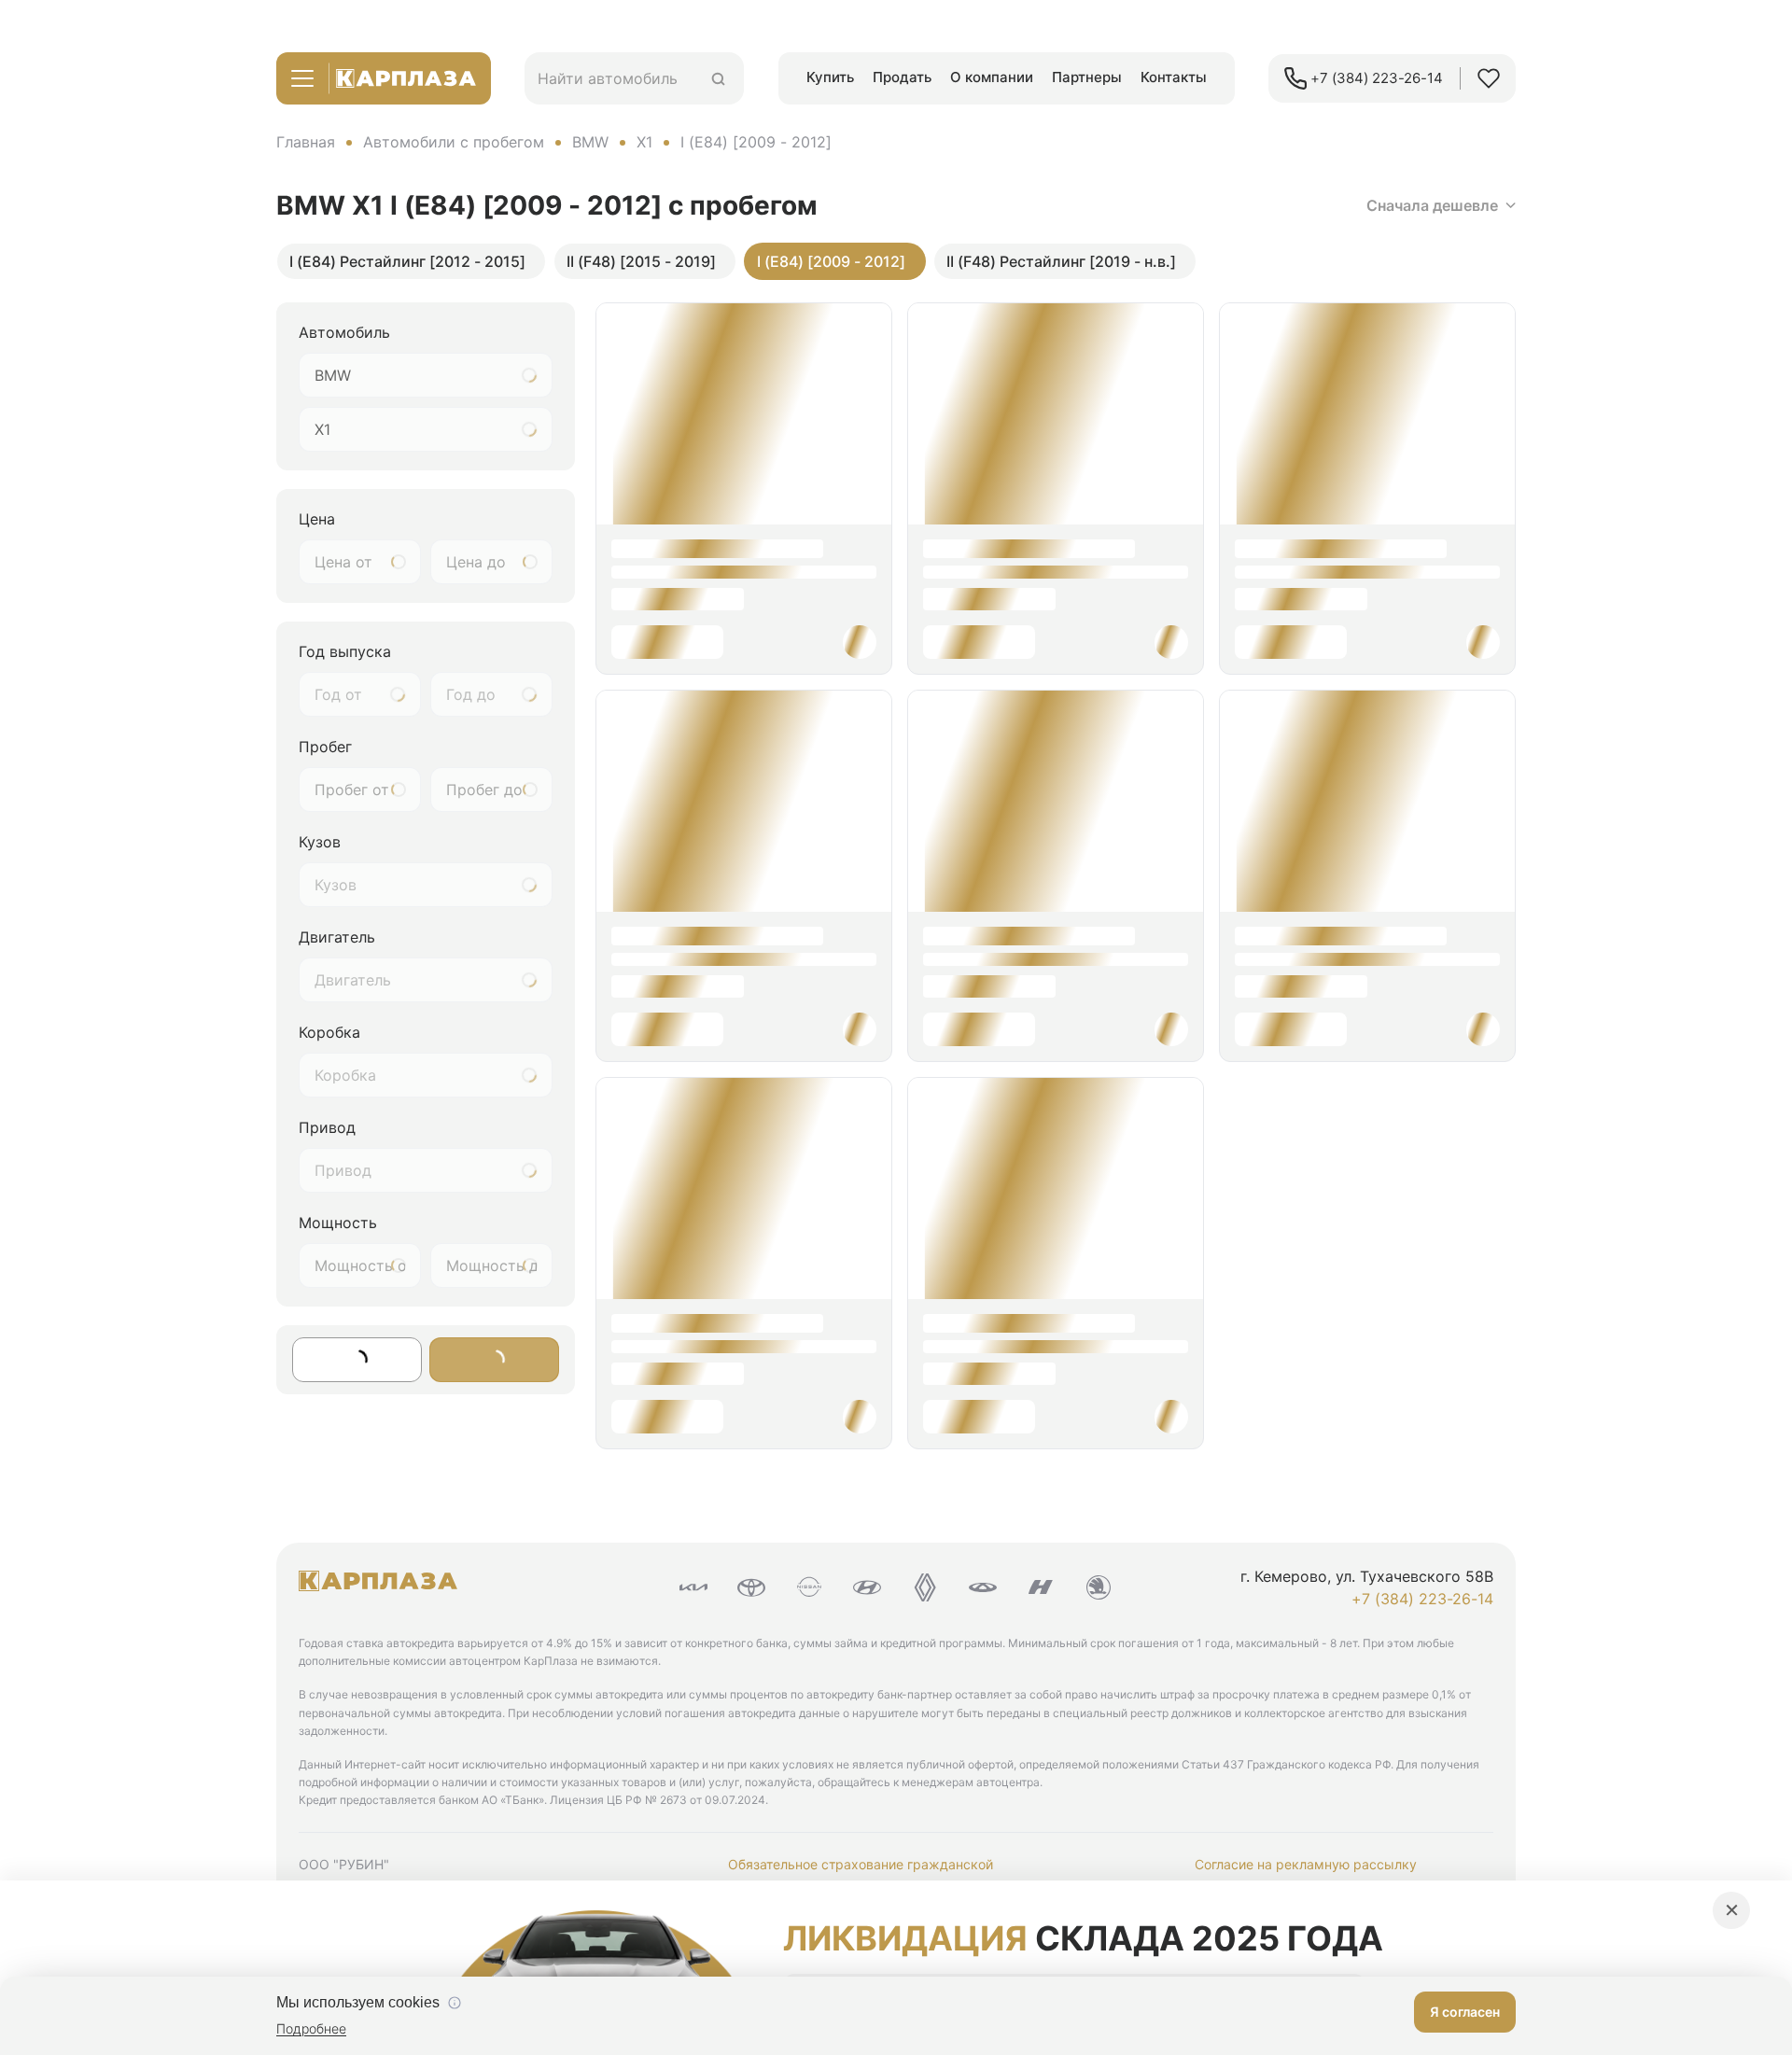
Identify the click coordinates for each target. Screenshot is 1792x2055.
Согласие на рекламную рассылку (1306, 1864)
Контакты (1174, 77)
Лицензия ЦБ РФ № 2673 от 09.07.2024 (658, 1800)
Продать (902, 77)
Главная (306, 142)
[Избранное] (1489, 78)
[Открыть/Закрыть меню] (302, 78)
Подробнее (311, 2028)
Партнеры (1087, 77)
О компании (992, 77)
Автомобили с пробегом (454, 142)
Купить (830, 77)
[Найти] (718, 79)
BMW (590, 142)
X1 (644, 142)
